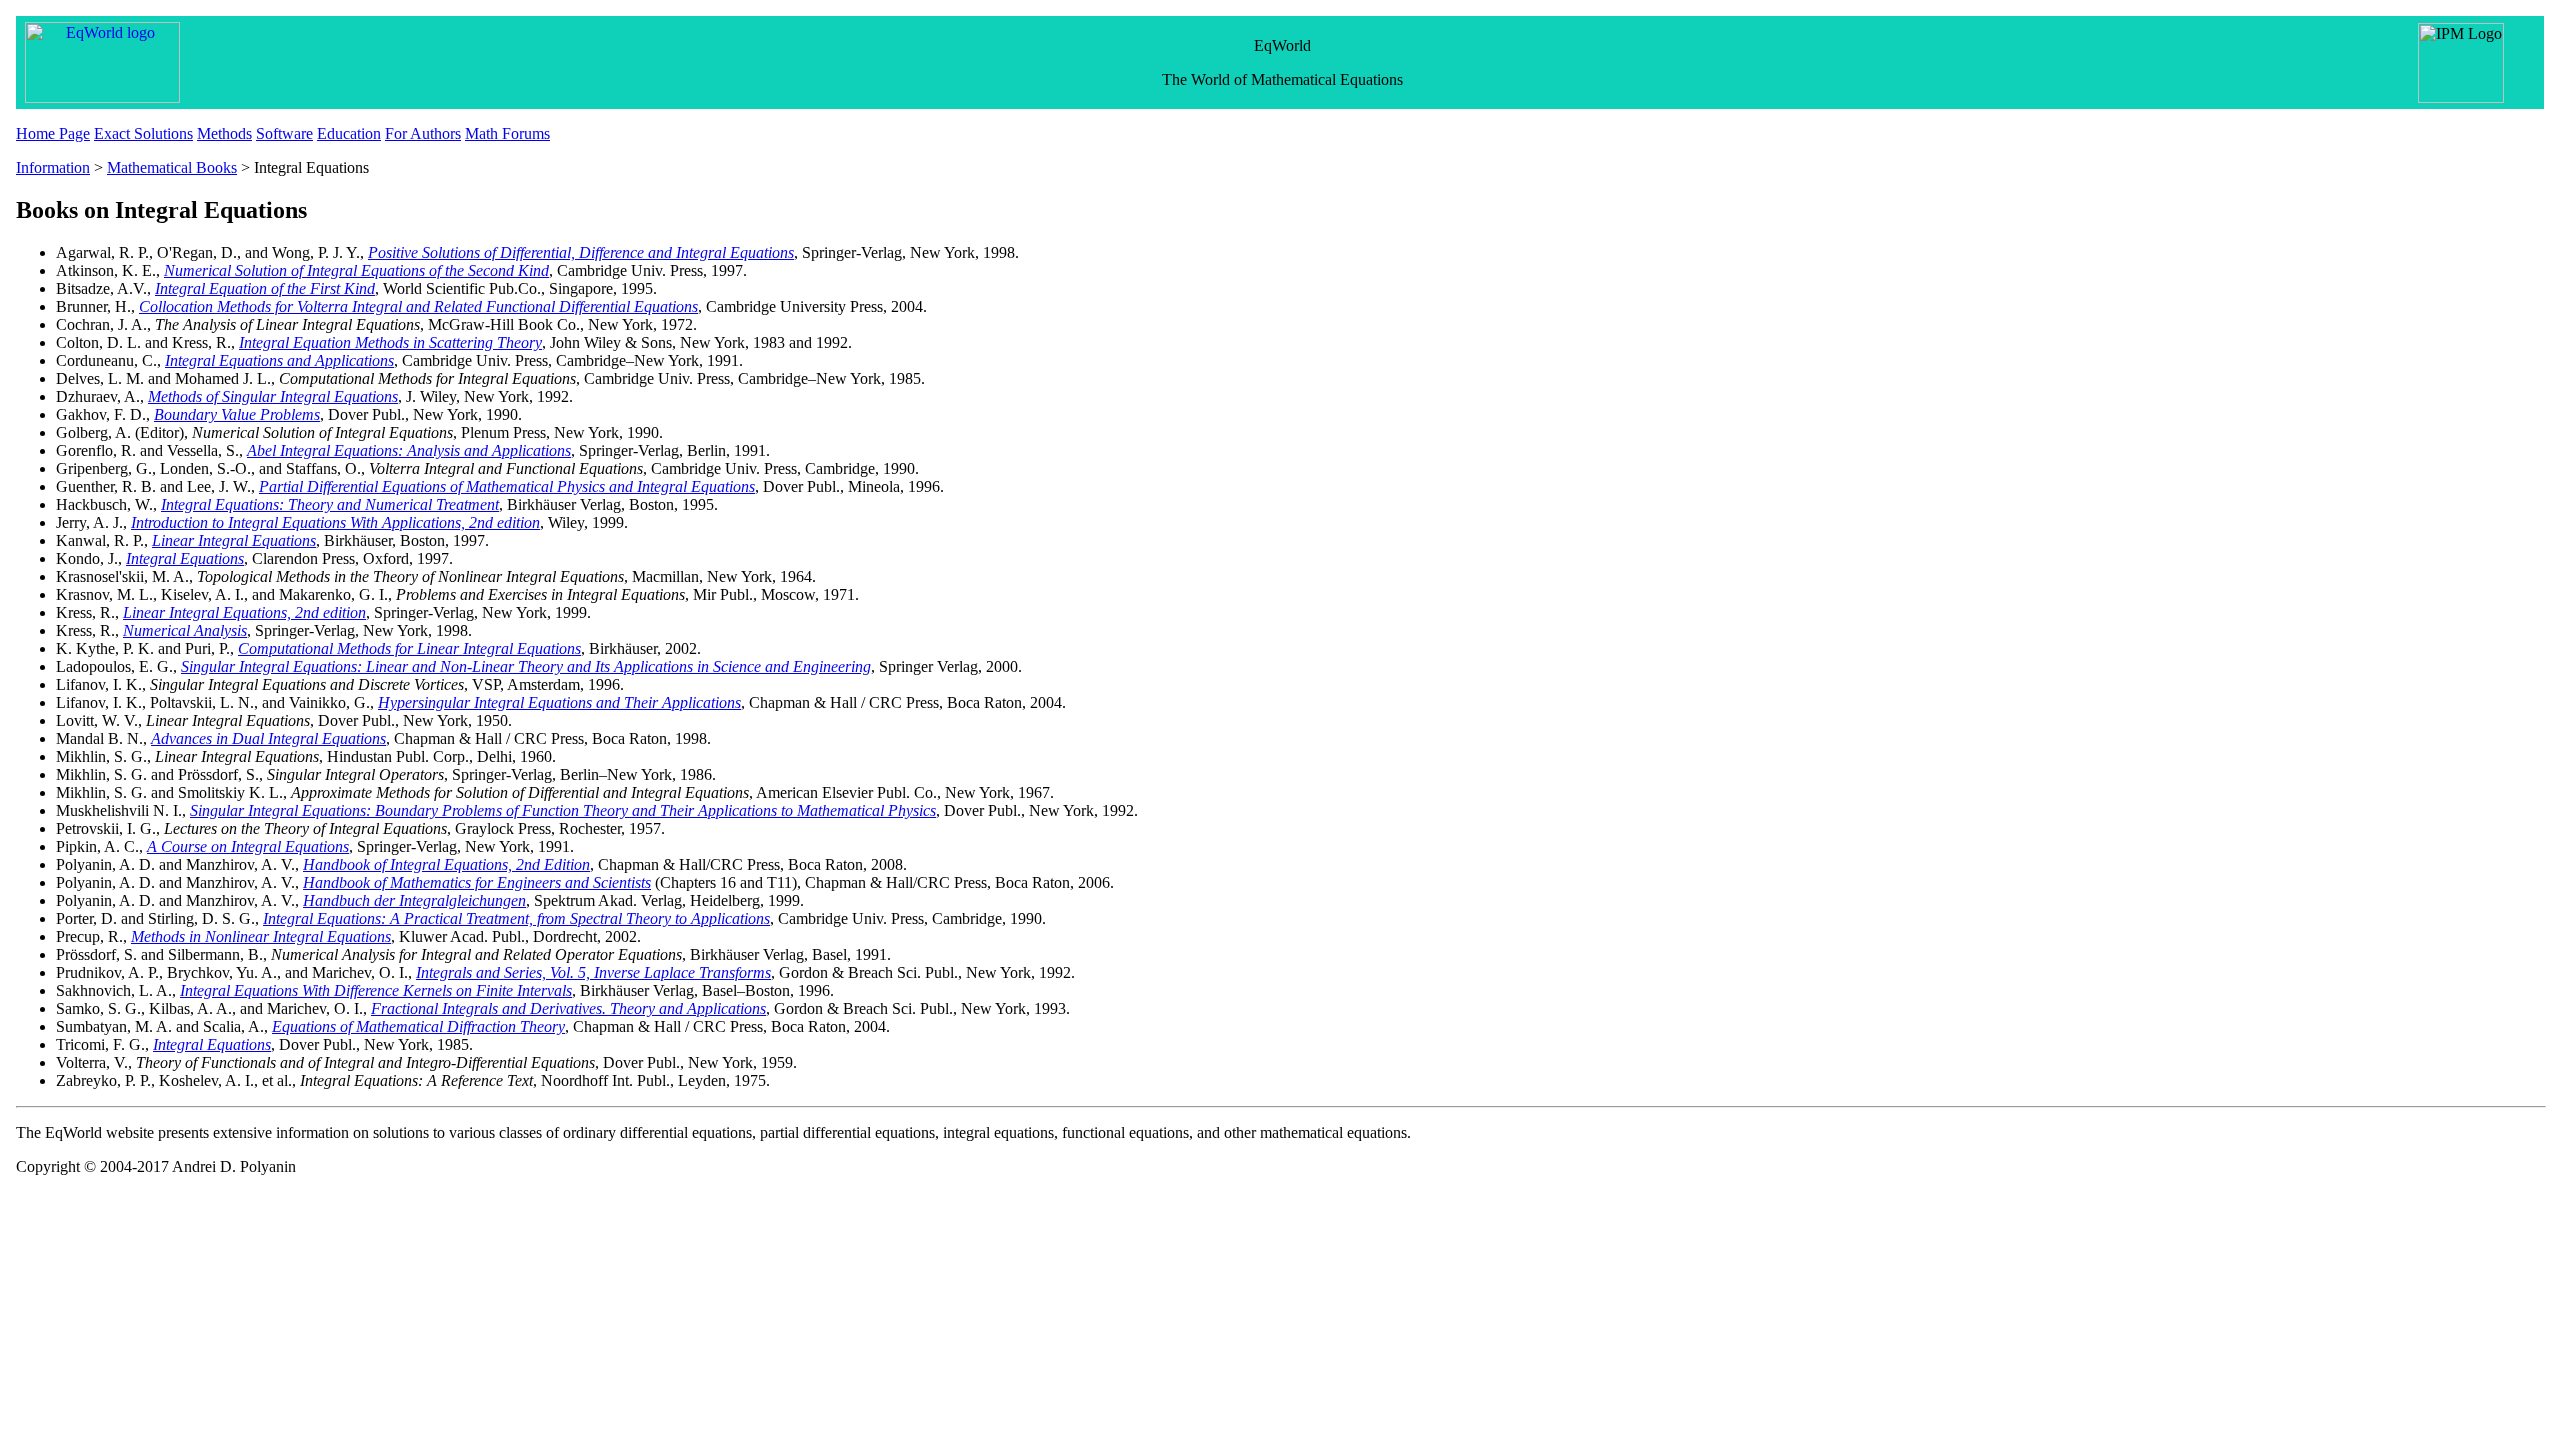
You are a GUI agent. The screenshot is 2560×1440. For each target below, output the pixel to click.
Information (53, 167)
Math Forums (507, 133)
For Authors (423, 133)
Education (349, 133)
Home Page (53, 133)
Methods (224, 133)
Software (284, 133)
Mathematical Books (172, 167)
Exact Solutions (143, 133)
